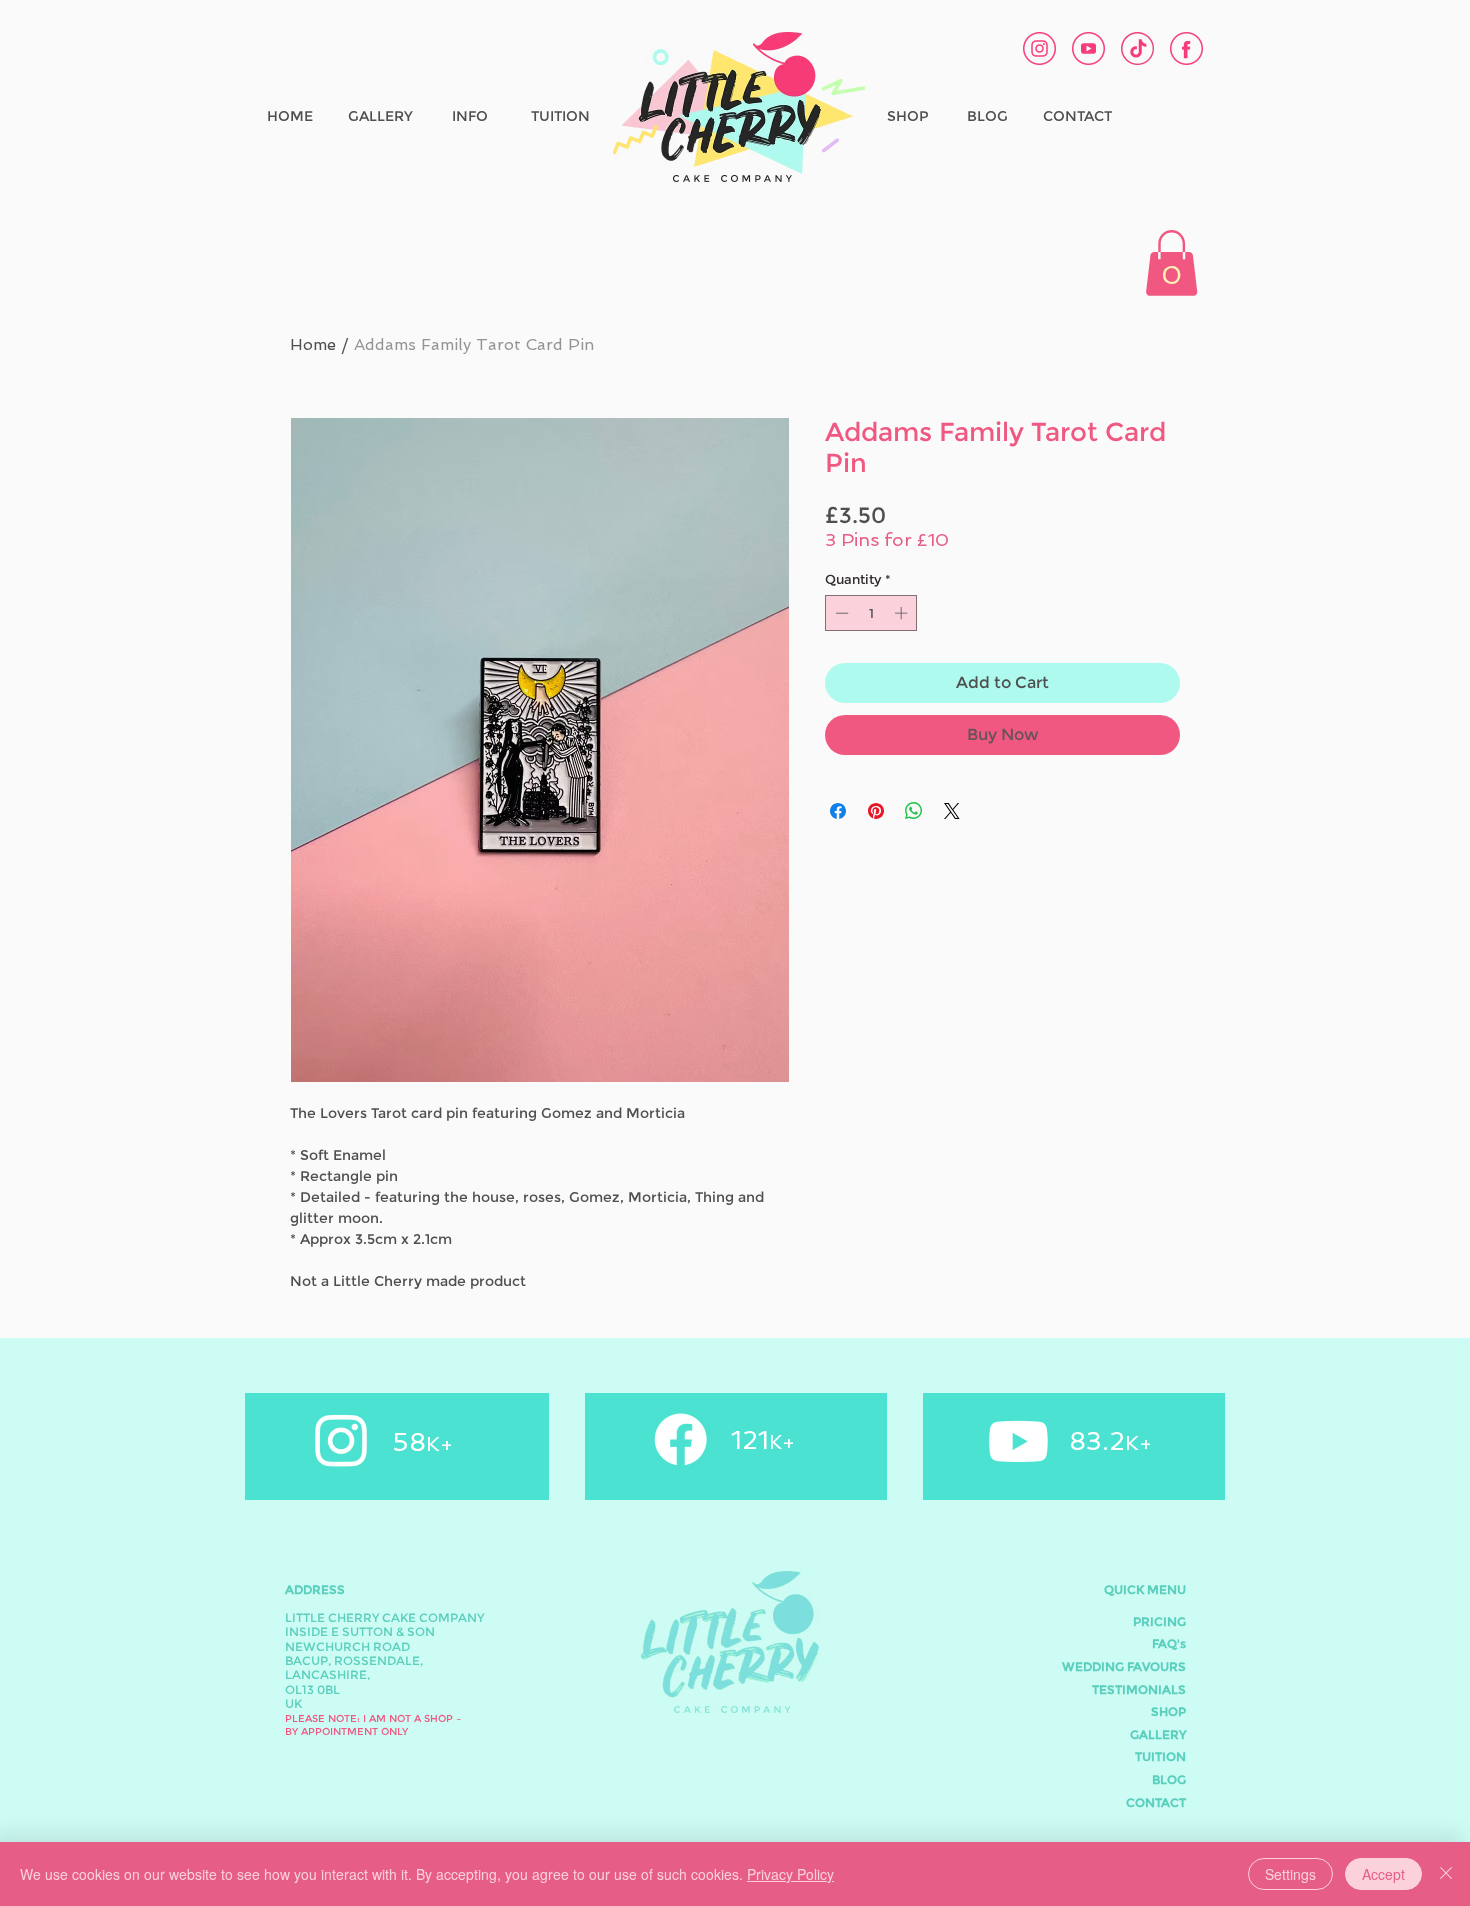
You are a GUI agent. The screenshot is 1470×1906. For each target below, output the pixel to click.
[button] (1171, 263)
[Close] (1446, 1874)
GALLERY (1158, 1734)
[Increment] (903, 613)
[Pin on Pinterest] (876, 811)
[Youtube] (1018, 1441)
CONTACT (1156, 1802)
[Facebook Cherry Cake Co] (1186, 48)
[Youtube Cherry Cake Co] (1088, 48)
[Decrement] (840, 613)
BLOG (1169, 1779)
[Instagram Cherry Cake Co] (1039, 48)
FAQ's (1169, 1643)
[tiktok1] (1137, 48)
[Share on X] (952, 811)
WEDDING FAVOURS (1124, 1666)
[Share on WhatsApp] (914, 811)
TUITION (1160, 1756)
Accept (1383, 1874)
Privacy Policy (790, 1874)
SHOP (1168, 1711)
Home (313, 344)
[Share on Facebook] (838, 811)
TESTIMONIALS (1139, 1689)
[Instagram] (341, 1439)
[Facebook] (680, 1439)
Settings (1290, 1874)
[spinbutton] (871, 613)
